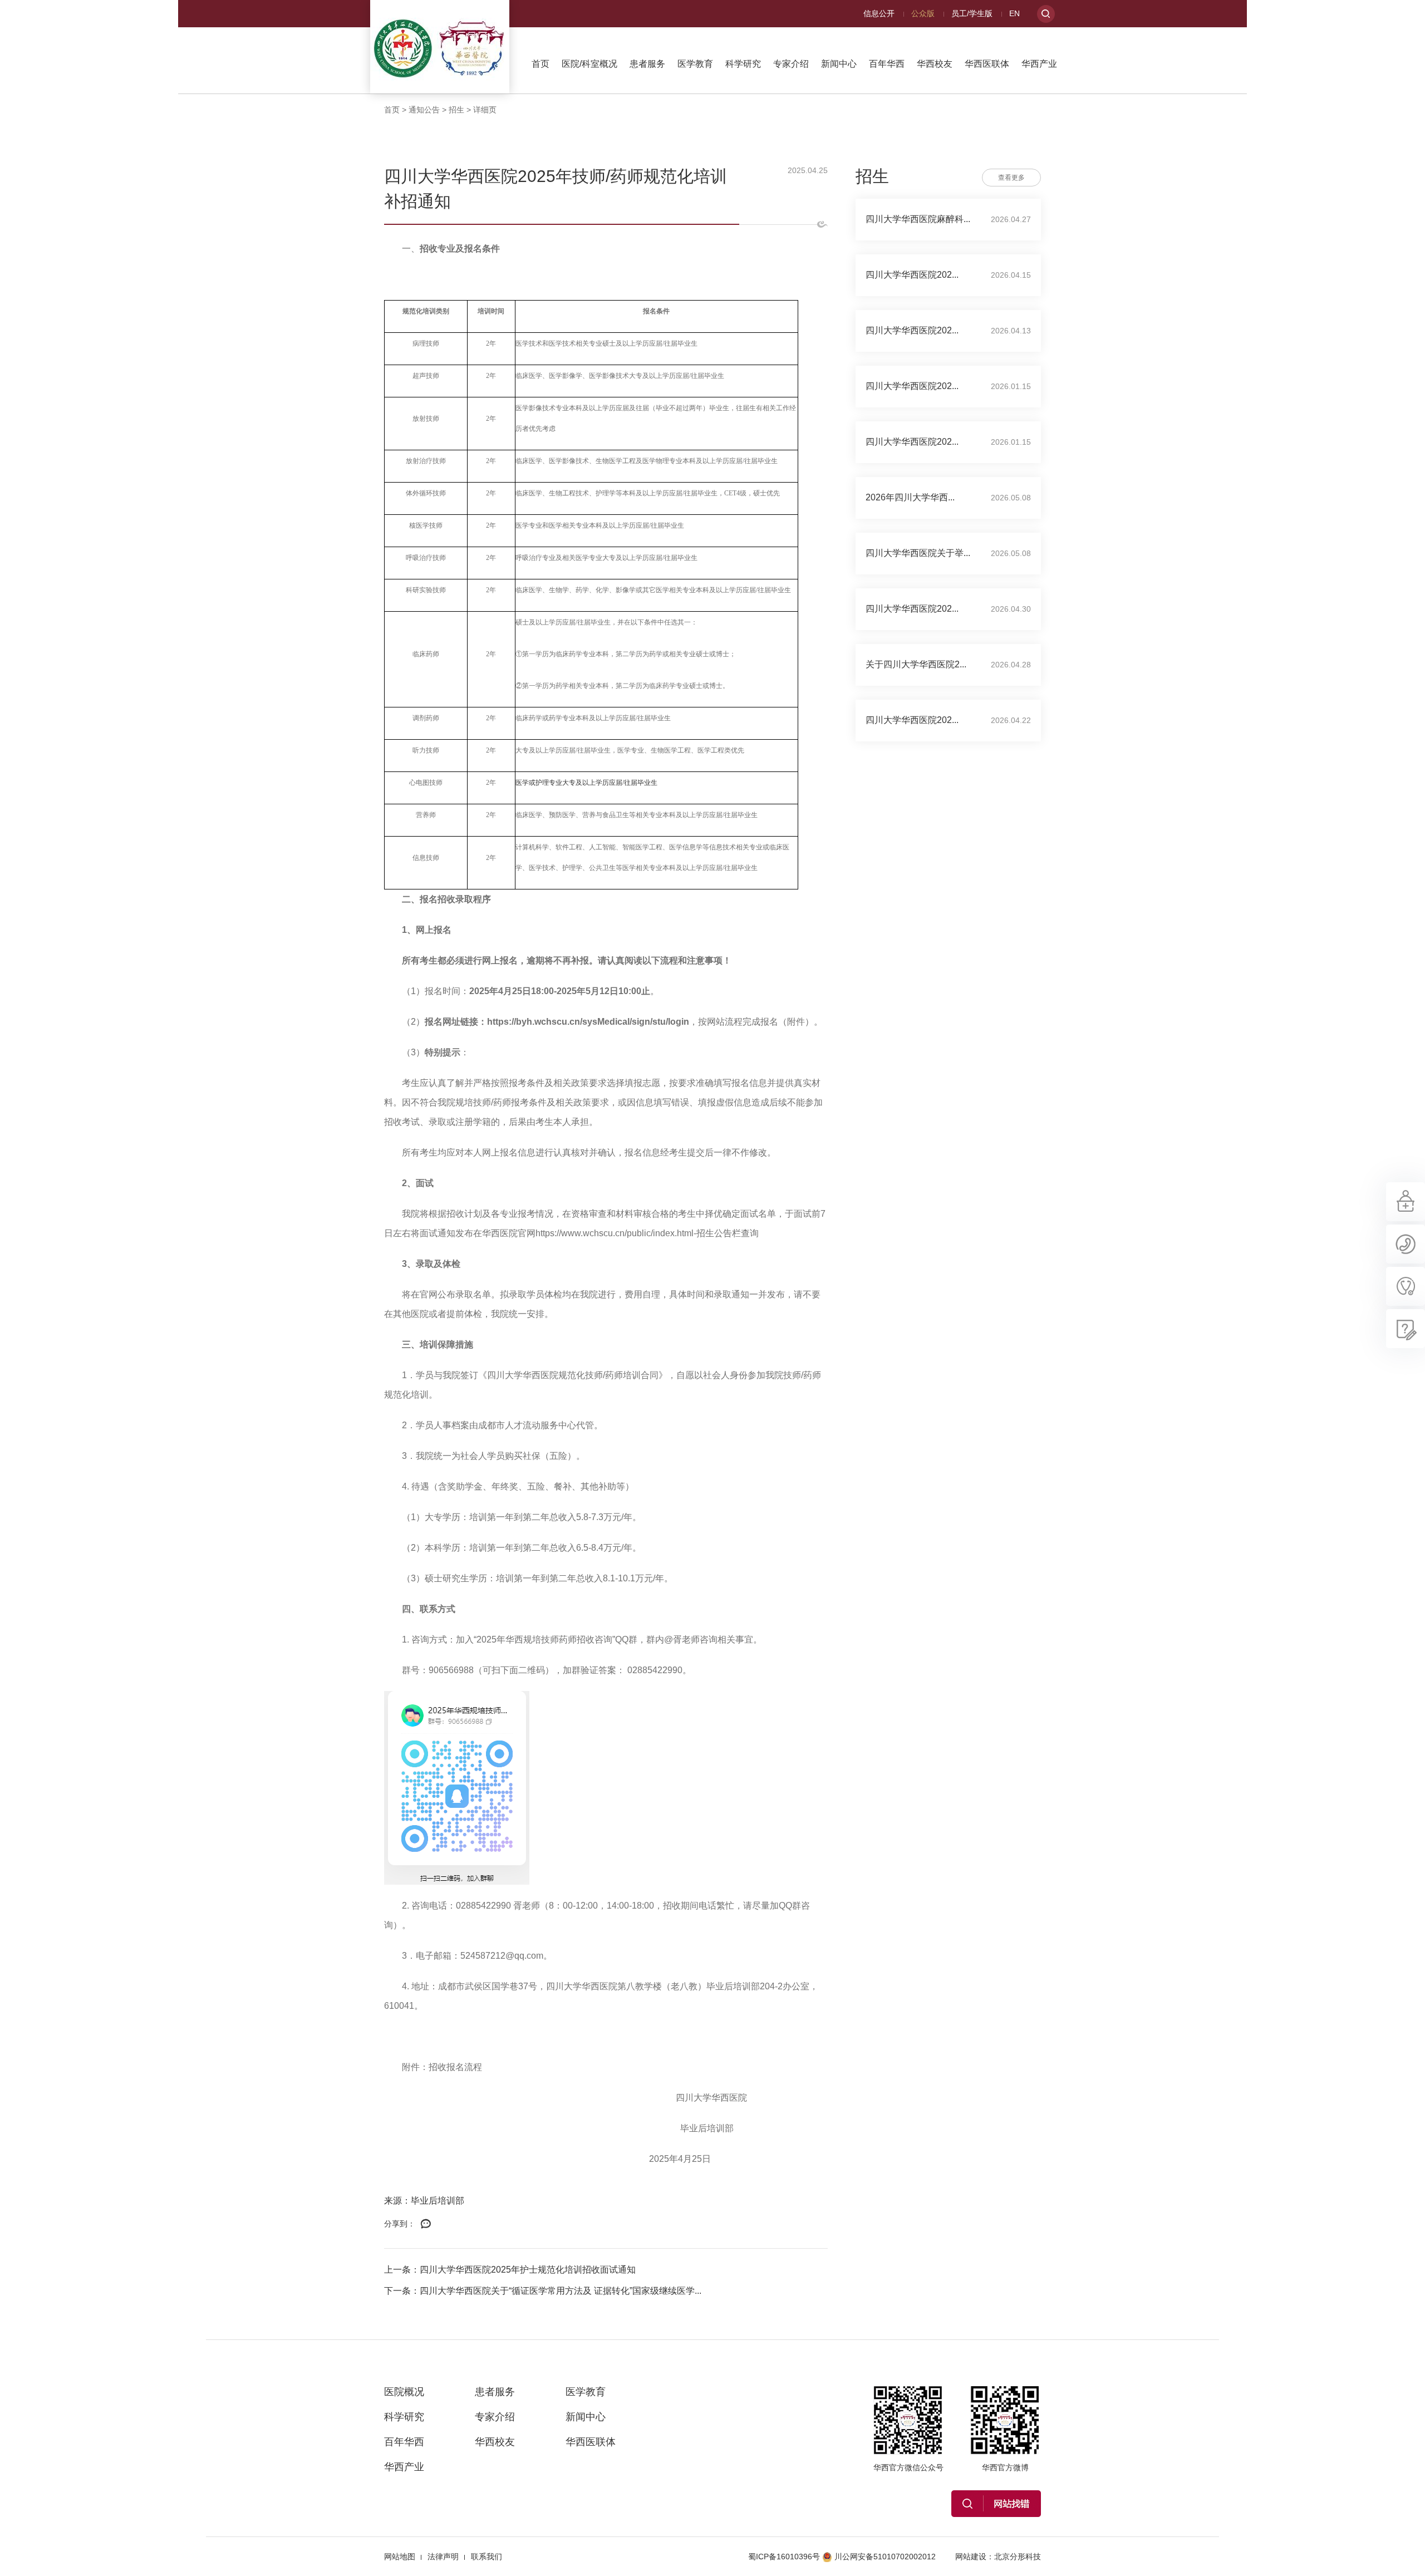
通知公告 (424, 110)
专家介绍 (791, 64)
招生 (456, 110)
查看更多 (1011, 178)
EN (1014, 13)
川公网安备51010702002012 (885, 2557)
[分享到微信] (426, 2224)
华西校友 (935, 64)
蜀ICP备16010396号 (784, 2557)
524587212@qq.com (502, 1956)
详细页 (485, 110)
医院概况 (404, 2392)
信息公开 (879, 13)
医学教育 (695, 64)
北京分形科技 (1018, 2557)
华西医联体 (987, 64)
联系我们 (487, 2557)
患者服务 (647, 64)
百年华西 (887, 64)
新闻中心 (839, 64)
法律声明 (443, 2557)
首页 (540, 64)
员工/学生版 (972, 13)
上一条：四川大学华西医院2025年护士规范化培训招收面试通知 (510, 2270)
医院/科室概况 (589, 64)
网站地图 (400, 2557)
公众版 (923, 13)
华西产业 (1039, 64)
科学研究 (743, 64)
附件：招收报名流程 (442, 2067)
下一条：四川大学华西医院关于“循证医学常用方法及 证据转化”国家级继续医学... (543, 2291)
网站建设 (971, 2557)
